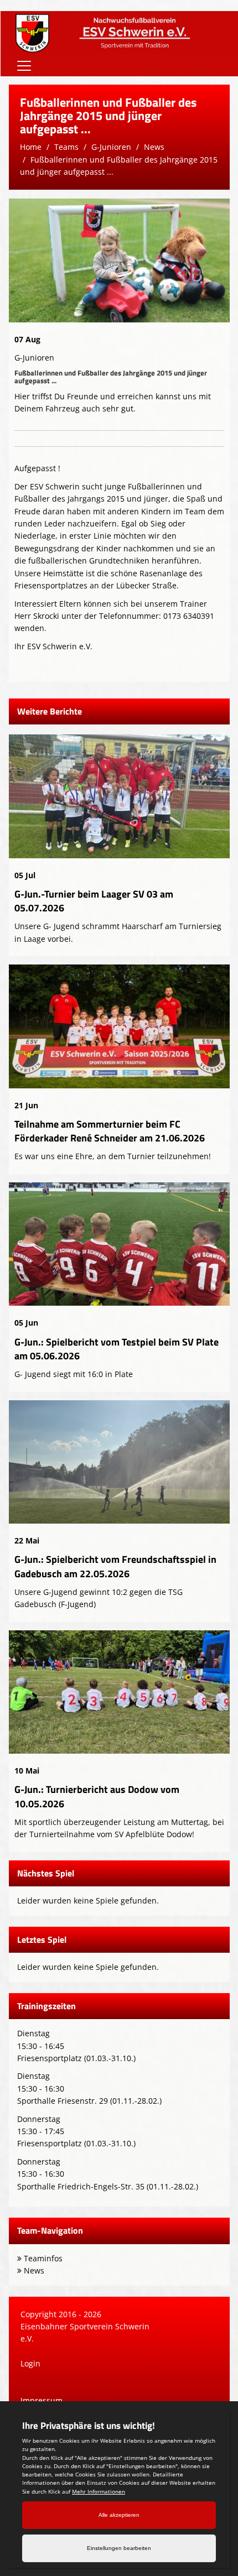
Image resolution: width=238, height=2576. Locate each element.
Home (31, 147)
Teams (66, 147)
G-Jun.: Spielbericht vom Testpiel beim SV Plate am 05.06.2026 (117, 1349)
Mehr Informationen (99, 2491)
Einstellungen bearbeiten (119, 2548)
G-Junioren (111, 147)
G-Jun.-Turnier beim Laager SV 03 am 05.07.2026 (94, 901)
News (154, 147)
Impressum (42, 2400)
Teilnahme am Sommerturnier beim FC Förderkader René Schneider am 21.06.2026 (110, 1131)
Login (30, 2363)
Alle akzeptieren (119, 2515)
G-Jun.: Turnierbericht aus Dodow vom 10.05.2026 (97, 1796)
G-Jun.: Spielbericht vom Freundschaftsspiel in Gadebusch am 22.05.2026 (115, 1566)
